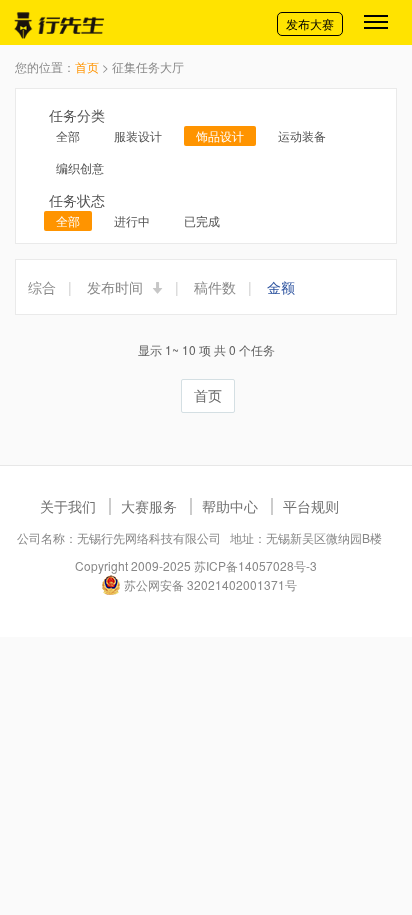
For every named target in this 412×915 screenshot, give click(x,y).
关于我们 (68, 506)
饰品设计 (220, 135)
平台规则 (311, 506)
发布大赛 (310, 23)
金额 (281, 287)
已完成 (202, 220)
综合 (42, 287)
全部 (68, 135)
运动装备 (302, 135)
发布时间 (117, 287)
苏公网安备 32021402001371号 (209, 584)
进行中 (132, 220)
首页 (87, 66)
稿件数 (215, 287)
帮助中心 (230, 506)
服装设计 (138, 135)
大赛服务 (149, 506)
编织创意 (80, 167)
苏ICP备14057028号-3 (255, 565)
